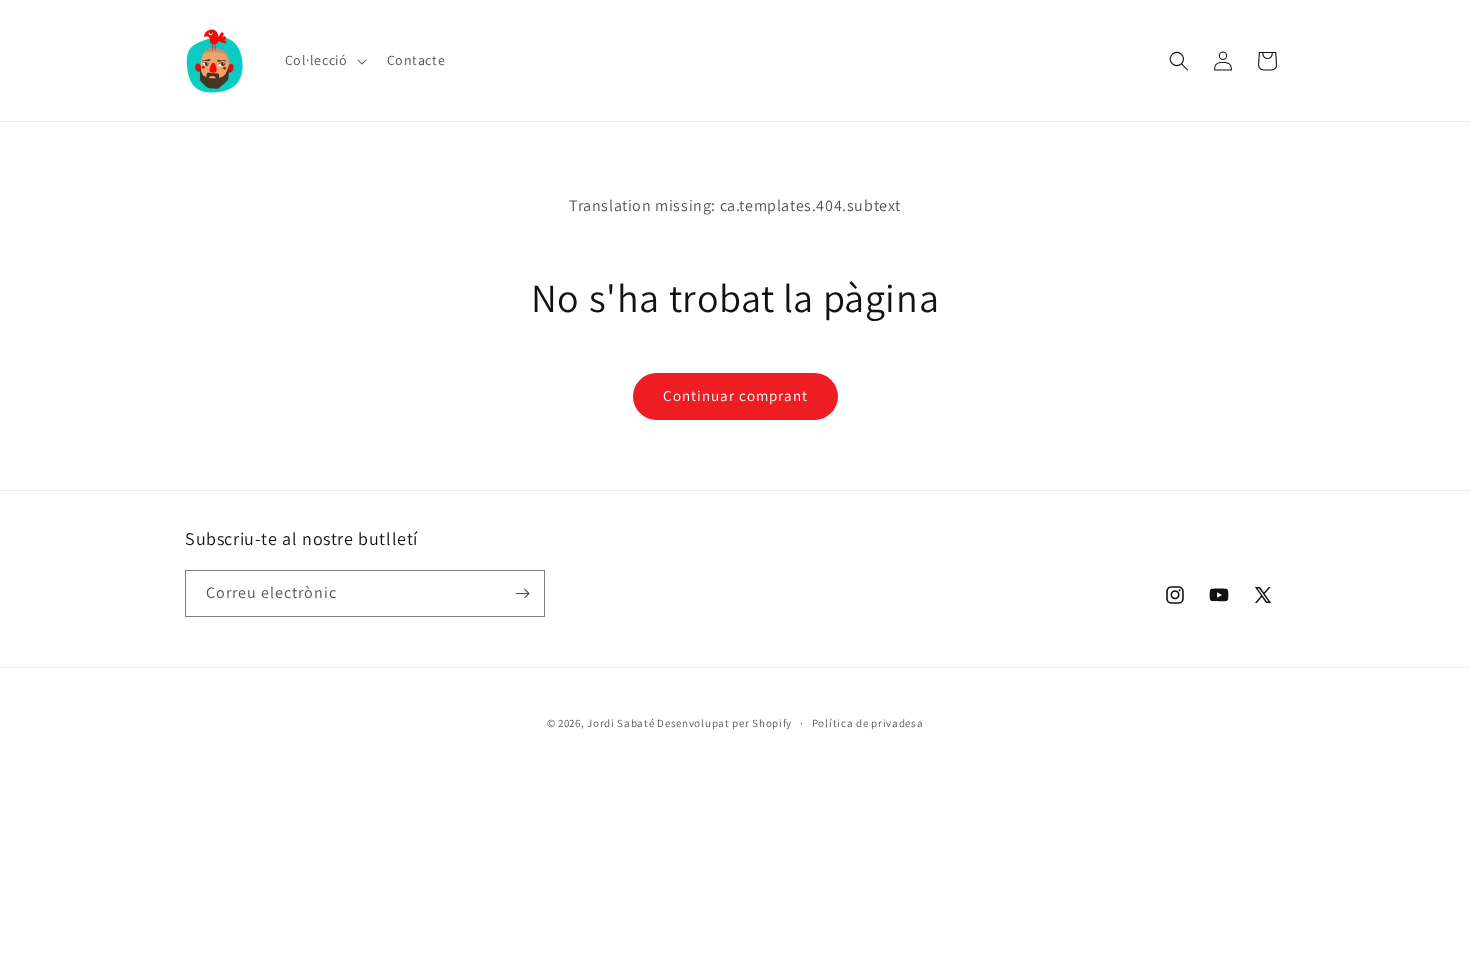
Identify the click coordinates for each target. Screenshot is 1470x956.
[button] (324, 60)
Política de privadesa (868, 723)
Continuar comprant (735, 395)
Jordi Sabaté (620, 723)
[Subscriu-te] (522, 593)
